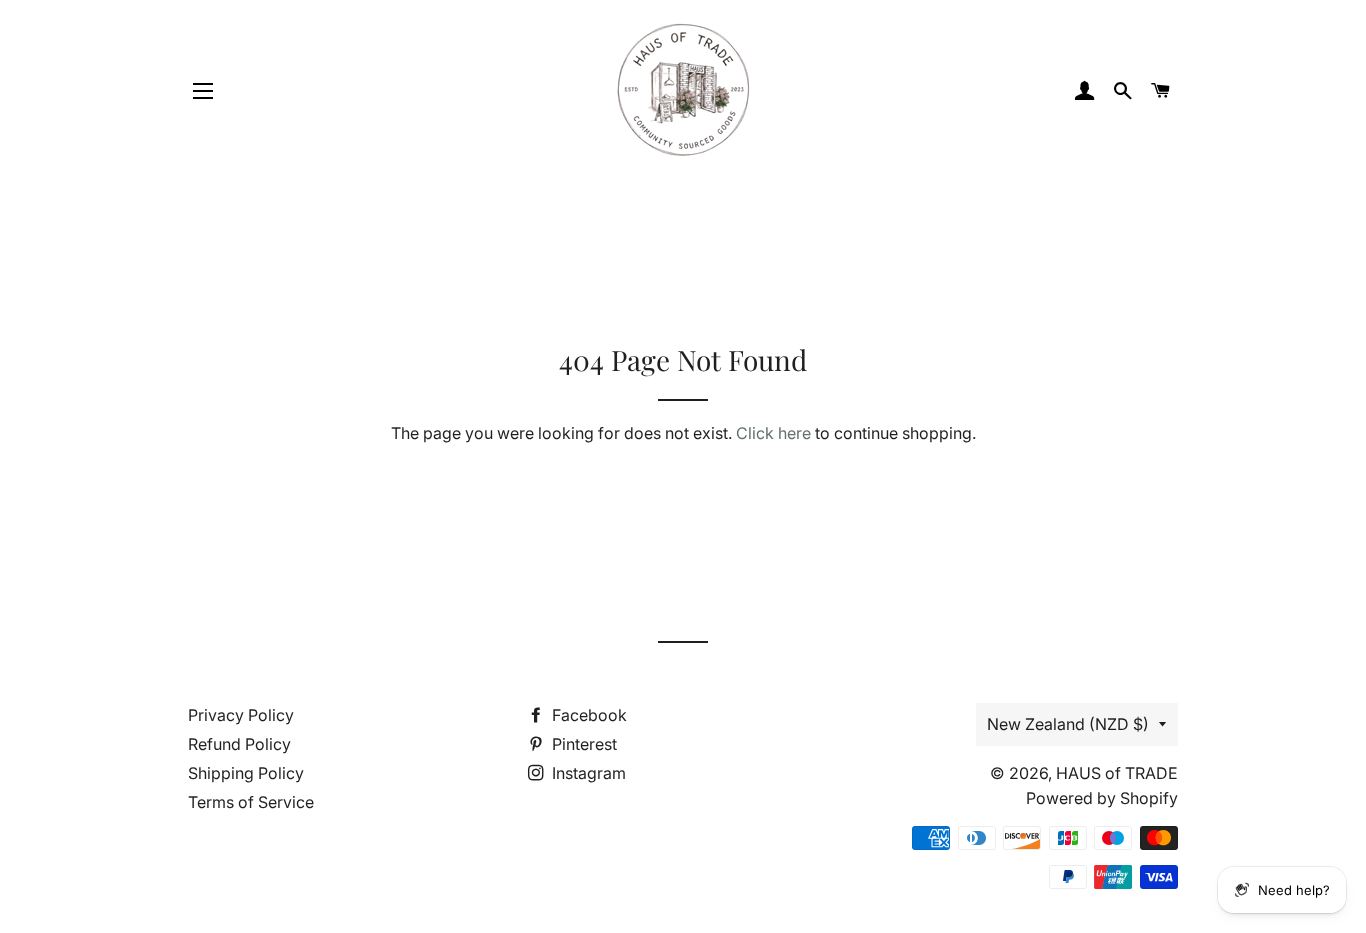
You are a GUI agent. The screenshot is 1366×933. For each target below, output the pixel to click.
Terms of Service (251, 802)
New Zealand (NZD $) (1068, 724)
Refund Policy (239, 744)
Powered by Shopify (1102, 798)
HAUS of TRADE (1117, 773)
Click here (773, 433)
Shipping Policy (246, 773)
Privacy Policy (241, 715)
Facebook (587, 715)
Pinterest (582, 744)
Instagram (587, 773)
